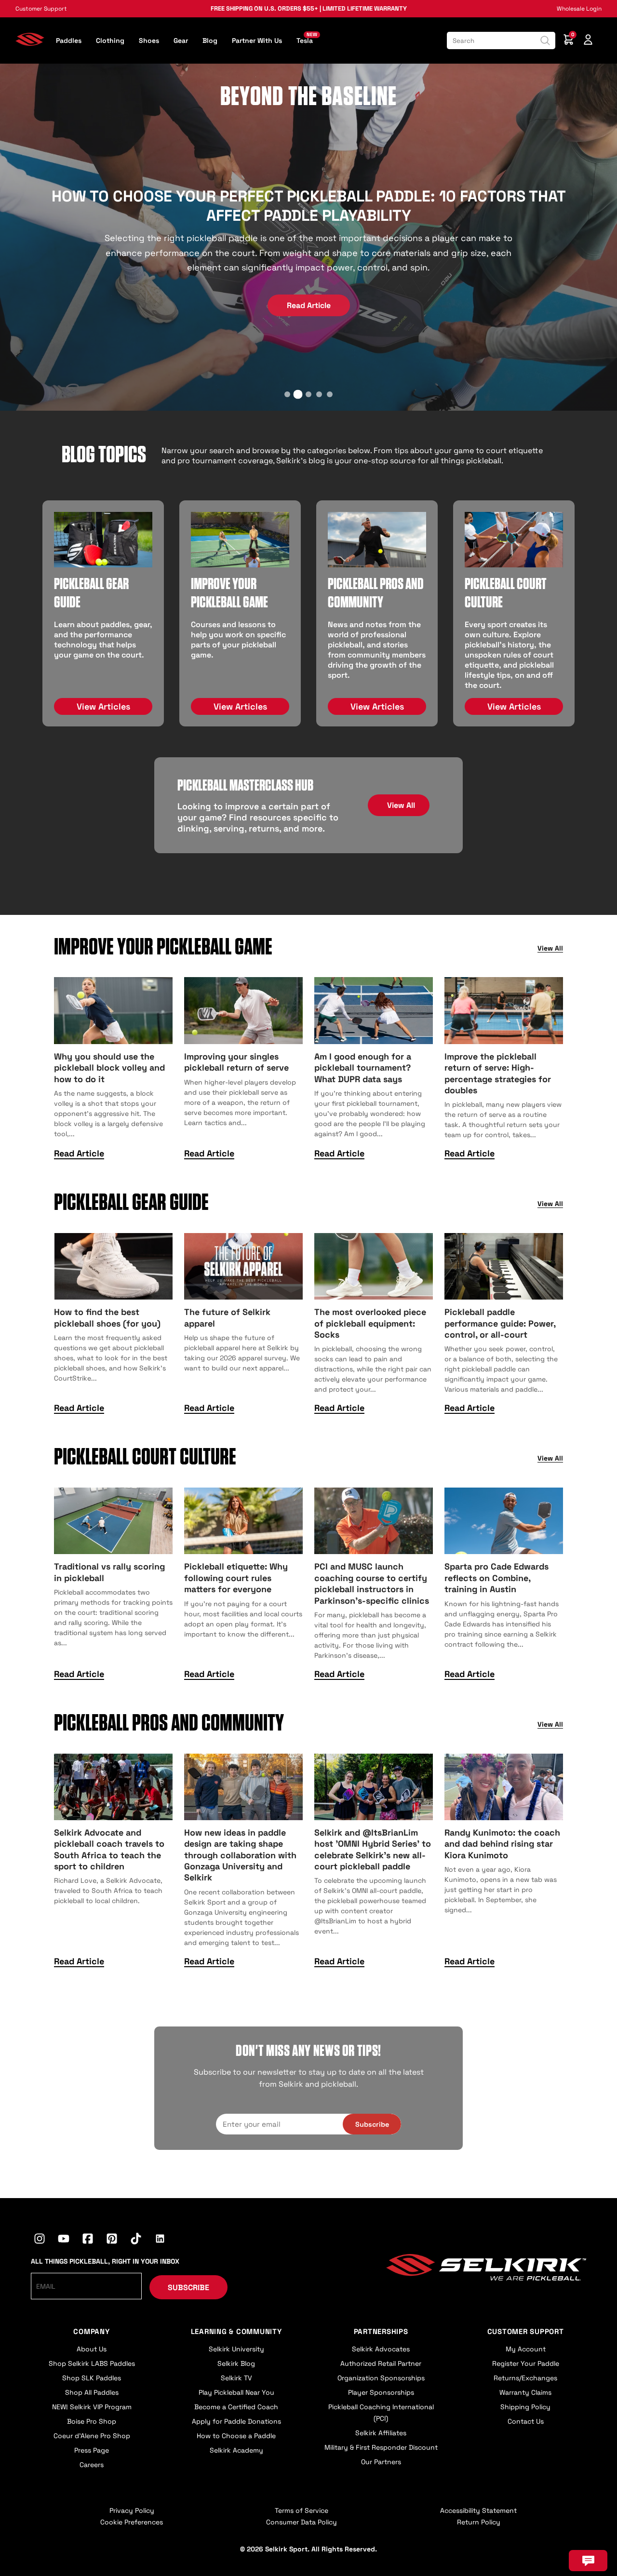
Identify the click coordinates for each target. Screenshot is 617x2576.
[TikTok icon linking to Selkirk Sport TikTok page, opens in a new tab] (136, 2240)
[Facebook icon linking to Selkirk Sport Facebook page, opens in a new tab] (88, 2240)
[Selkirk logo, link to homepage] (30, 43)
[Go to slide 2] (298, 394)
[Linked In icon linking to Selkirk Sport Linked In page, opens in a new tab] (160, 2240)
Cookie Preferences (132, 2522)
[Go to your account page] (588, 41)
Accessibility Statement (478, 2510)
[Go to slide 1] (287, 394)
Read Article (309, 305)
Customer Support (41, 9)
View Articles (103, 706)
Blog (210, 40)
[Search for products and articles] (545, 40)
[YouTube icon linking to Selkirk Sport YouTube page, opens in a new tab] (64, 2240)
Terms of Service (302, 2510)
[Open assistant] (588, 2561)
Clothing (110, 40)
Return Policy (479, 2522)
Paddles (69, 40)
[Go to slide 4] (319, 394)
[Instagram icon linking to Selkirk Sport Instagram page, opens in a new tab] (40, 2240)
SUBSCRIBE (188, 2288)
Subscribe (372, 2124)
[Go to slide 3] (308, 394)
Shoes (149, 40)
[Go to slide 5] (330, 394)
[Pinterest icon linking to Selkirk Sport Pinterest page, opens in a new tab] (112, 2240)
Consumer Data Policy (302, 2522)
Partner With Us (257, 40)
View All (401, 805)
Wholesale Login (579, 9)
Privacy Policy (132, 2510)
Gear (181, 40)
